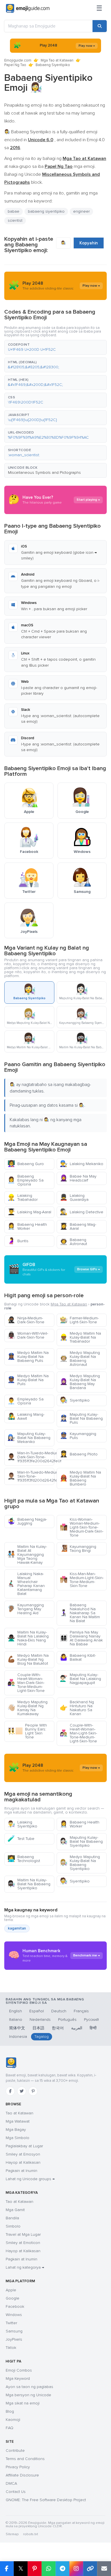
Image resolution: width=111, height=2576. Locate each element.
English (16, 2011)
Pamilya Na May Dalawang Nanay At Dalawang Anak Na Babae (81, 1638)
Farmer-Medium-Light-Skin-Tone (79, 1320)
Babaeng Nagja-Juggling (27, 1521)
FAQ (10, 2428)
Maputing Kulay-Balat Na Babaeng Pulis (81, 1418)
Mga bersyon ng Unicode (28, 2395)
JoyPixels (14, 2339)
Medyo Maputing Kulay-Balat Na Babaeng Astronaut (80, 1359)
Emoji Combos (19, 2370)
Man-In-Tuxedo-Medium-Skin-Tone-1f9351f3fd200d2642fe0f (31, 1476)
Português (67, 2020)
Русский (91, 2020)
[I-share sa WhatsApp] (49, 2569)
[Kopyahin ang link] (90, 2569)
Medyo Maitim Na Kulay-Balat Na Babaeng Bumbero (80, 1478)
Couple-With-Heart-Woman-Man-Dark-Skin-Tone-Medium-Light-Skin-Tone (26, 1683)
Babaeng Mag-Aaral (78, 1226)
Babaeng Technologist (24, 1859)
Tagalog (42, 2037)
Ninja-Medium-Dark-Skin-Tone (26, 1320)
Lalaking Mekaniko (82, 1164)
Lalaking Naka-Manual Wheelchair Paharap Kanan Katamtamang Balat (26, 1584)
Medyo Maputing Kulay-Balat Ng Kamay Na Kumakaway (27, 1708)
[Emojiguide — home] (28, 9)
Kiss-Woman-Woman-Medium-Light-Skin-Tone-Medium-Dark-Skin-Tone (82, 1527)
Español (37, 2011)
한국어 (58, 2028)
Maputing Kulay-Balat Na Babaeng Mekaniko (29, 1438)
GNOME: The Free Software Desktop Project (46, 2500)
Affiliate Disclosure (22, 2475)
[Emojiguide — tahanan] (11, 2063)
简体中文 (17, 2028)
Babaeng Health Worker (27, 1226)
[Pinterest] (33, 2091)
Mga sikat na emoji (23, 2403)
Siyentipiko (75, 1400)
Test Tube (21, 1839)
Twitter (11, 2323)
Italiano (16, 2020)
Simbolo (13, 2226)
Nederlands (40, 2020)
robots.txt (30, 2534)
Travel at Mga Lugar (23, 2234)
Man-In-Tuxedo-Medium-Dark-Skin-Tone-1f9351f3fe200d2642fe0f (31, 1457)
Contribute (15, 2451)
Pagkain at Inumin (21, 2171)
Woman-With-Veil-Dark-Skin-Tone (28, 1335)
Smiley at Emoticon (23, 2243)
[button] (55, 347)
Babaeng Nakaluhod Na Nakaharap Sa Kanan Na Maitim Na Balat (80, 1613)
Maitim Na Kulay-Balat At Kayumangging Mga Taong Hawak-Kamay (27, 1555)
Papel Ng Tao (15, 65)
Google (13, 2298)
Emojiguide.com (18, 60)
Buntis (18, 1241)
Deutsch (59, 2011)
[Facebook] (10, 2091)
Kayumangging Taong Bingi (78, 1549)
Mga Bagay (16, 2130)
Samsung (14, 2331)
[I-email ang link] (104, 2569)
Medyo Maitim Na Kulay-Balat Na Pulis (28, 1380)
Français (81, 2011)
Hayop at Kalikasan (23, 2162)
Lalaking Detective (82, 1212)
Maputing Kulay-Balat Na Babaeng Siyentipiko (81, 1841)
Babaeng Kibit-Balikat (78, 1657)
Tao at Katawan (19, 2113)
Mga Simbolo (18, 2138)
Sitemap (12, 2534)
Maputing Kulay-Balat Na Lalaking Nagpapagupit (80, 1679)
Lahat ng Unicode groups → (30, 2179)
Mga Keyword (18, 2379)
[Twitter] (22, 2091)
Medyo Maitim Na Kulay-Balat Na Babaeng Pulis (28, 1357)
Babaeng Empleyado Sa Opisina (25, 1180)
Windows (14, 2315)
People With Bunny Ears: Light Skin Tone (27, 1731)
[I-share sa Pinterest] (35, 2569)
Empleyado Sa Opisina (25, 1401)
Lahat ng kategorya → (25, 2267)
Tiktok (11, 2348)
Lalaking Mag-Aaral (29, 1212)
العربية (77, 2028)
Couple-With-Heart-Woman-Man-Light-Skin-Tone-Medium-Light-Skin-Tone (78, 1733)
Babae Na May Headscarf (78, 1178)
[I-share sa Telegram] (62, 2569)
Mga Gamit (15, 2210)
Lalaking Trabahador (22, 1198)
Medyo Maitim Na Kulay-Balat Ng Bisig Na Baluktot (28, 1659)
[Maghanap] (100, 26)
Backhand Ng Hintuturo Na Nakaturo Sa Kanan (77, 1708)
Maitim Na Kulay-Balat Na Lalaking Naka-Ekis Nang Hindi (28, 1638)
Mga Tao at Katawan (57, 60)
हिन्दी (93, 2028)
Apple (11, 2290)
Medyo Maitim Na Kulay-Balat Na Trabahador (80, 1337)
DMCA (11, 2483)
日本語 (38, 2028)
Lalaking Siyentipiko (22, 1824)
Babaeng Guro (26, 1164)
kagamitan (17, 1928)
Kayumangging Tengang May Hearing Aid (26, 1609)
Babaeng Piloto (79, 1454)
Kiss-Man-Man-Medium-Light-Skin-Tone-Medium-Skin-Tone (82, 1580)
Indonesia (18, 2037)
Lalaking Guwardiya (74, 1198)
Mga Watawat (18, 2121)
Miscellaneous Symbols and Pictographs (44, 473)
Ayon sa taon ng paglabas (29, 2387)
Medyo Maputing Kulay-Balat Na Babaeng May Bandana (80, 1382)
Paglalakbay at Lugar (24, 2146)
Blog (10, 2411)
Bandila (12, 2218)
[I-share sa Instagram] (76, 2569)
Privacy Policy (18, 2467)
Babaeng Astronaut (73, 1242)
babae (14, 211)
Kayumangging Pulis (78, 1436)
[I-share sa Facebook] (7, 2569)
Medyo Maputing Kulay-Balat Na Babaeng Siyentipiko (80, 1863)
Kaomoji (13, 2420)
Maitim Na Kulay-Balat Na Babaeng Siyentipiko (29, 1884)
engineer (81, 211)
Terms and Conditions (25, 2459)
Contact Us (16, 2492)
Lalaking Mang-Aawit (26, 1416)
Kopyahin (89, 243)
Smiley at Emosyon (23, 2154)
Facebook (15, 2306)
